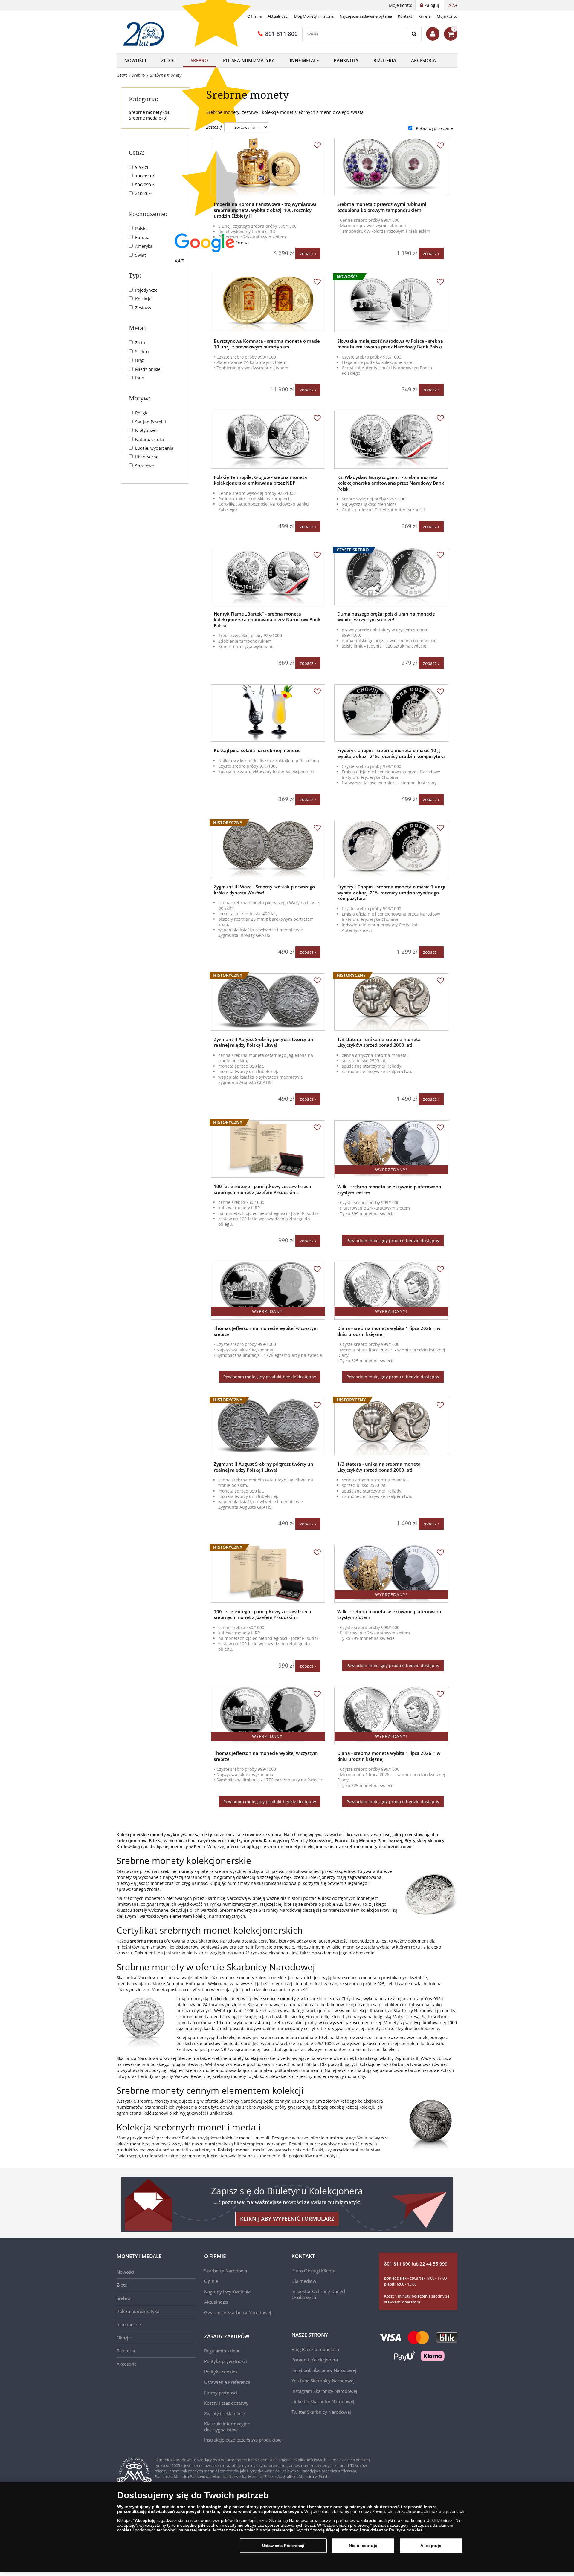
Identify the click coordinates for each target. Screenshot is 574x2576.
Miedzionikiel (148, 369)
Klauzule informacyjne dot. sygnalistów (227, 2427)
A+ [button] (455, 5)
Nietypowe (146, 430)
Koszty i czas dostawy (226, 2403)
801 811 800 (281, 34)
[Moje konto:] (433, 34)
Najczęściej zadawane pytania (366, 16)
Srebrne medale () (148, 118)
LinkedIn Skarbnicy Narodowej (323, 2401)
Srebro (199, 60)
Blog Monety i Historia (314, 16)
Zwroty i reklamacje (225, 2413)
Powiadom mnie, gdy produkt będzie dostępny (393, 1240)
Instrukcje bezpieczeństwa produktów (243, 2440)
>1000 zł (143, 193)
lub (416, 2264)
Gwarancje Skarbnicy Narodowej (238, 2312)
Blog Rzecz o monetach (315, 2349)
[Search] (415, 34)
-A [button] (449, 5)
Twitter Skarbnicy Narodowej (321, 2412)
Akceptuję (431, 2546)
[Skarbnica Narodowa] (146, 34)
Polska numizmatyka (138, 2311)
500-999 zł (145, 185)
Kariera (425, 16)
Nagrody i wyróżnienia (227, 2292)
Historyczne (147, 457)
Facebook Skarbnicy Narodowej (324, 2370)
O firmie (254, 16)
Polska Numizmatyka (249, 60)
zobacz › (308, 254)
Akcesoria (423, 60)
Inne (140, 378)
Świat (141, 255)
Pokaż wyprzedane (434, 128)
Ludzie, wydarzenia (154, 448)
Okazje (124, 2338)
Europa (142, 237)
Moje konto (447, 16)
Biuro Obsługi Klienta (313, 2271)
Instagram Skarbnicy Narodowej (324, 2391)
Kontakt (405, 16)
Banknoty (346, 60)
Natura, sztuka (150, 439)
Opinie (211, 2281)
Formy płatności (221, 2393)
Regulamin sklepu (222, 2351)
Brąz (140, 360)
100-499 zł (145, 176)
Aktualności (278, 16)
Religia (142, 413)
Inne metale (304, 60)
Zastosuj (214, 127)
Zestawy (143, 308)
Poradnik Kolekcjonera (315, 2360)
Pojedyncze (146, 290)
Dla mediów (304, 2281)
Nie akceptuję (363, 2546)
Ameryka (144, 246)
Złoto (168, 60)
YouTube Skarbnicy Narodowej (323, 2381)
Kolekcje (143, 299)
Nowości (135, 60)
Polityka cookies (221, 2372)
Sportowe (145, 466)
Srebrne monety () (150, 112)
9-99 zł (142, 167)
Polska (141, 228)
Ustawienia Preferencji (283, 2546)
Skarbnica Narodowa (226, 2271)
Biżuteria (385, 60)
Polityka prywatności (226, 2361)
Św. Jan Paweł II (151, 422)
